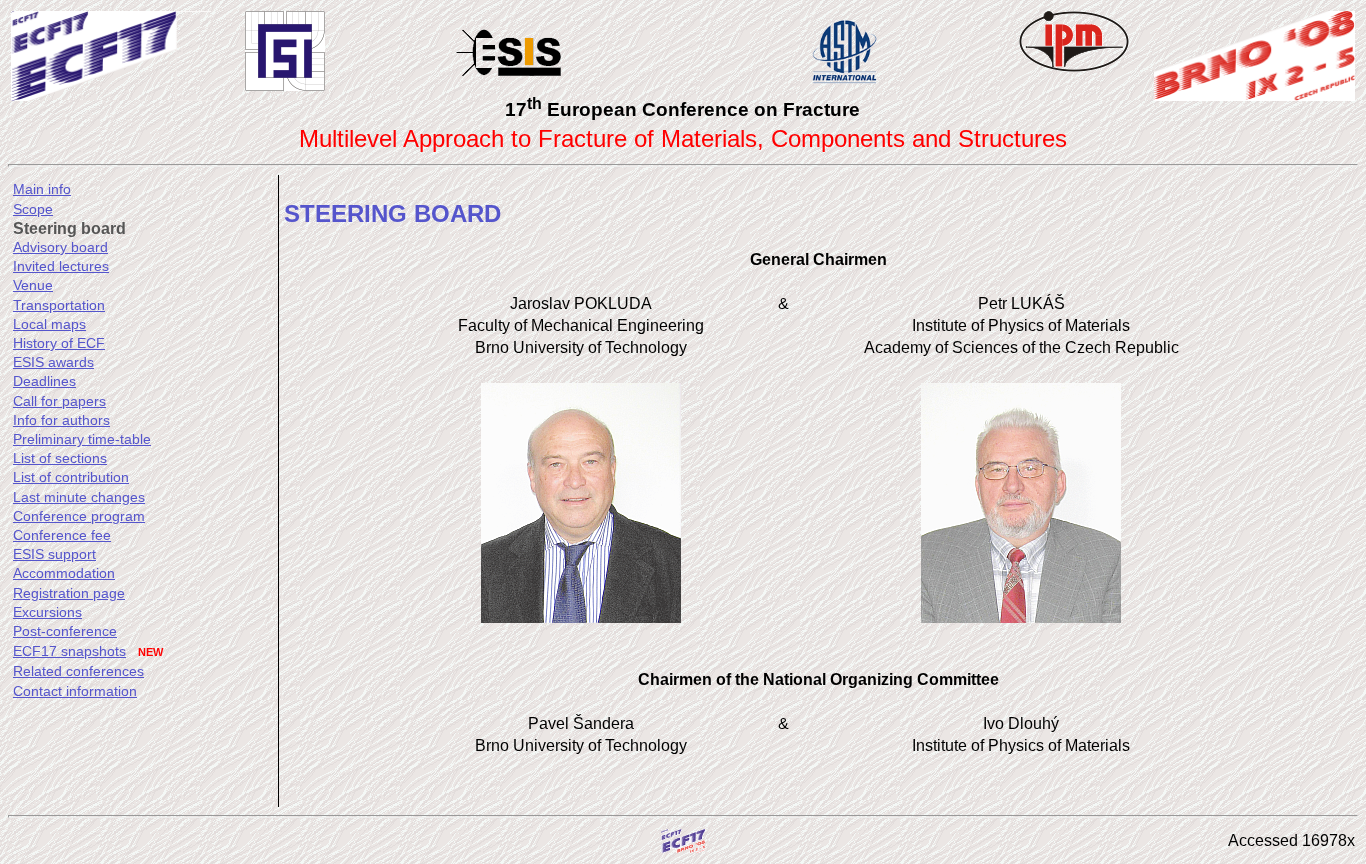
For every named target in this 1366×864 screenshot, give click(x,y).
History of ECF (59, 343)
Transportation (59, 305)
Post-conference (65, 631)
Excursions (47, 612)
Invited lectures (61, 266)
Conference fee (62, 535)
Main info (42, 189)
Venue (33, 285)
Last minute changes (79, 497)
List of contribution (71, 477)
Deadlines (44, 381)
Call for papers (59, 401)
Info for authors (61, 420)
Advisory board (60, 247)
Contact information (75, 691)
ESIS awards (53, 362)
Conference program (79, 516)
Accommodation (64, 573)
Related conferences (78, 671)
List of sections (60, 458)
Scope (33, 209)
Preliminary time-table (82, 439)
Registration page (69, 593)
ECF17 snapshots (69, 651)
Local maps (49, 324)
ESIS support (54, 554)
